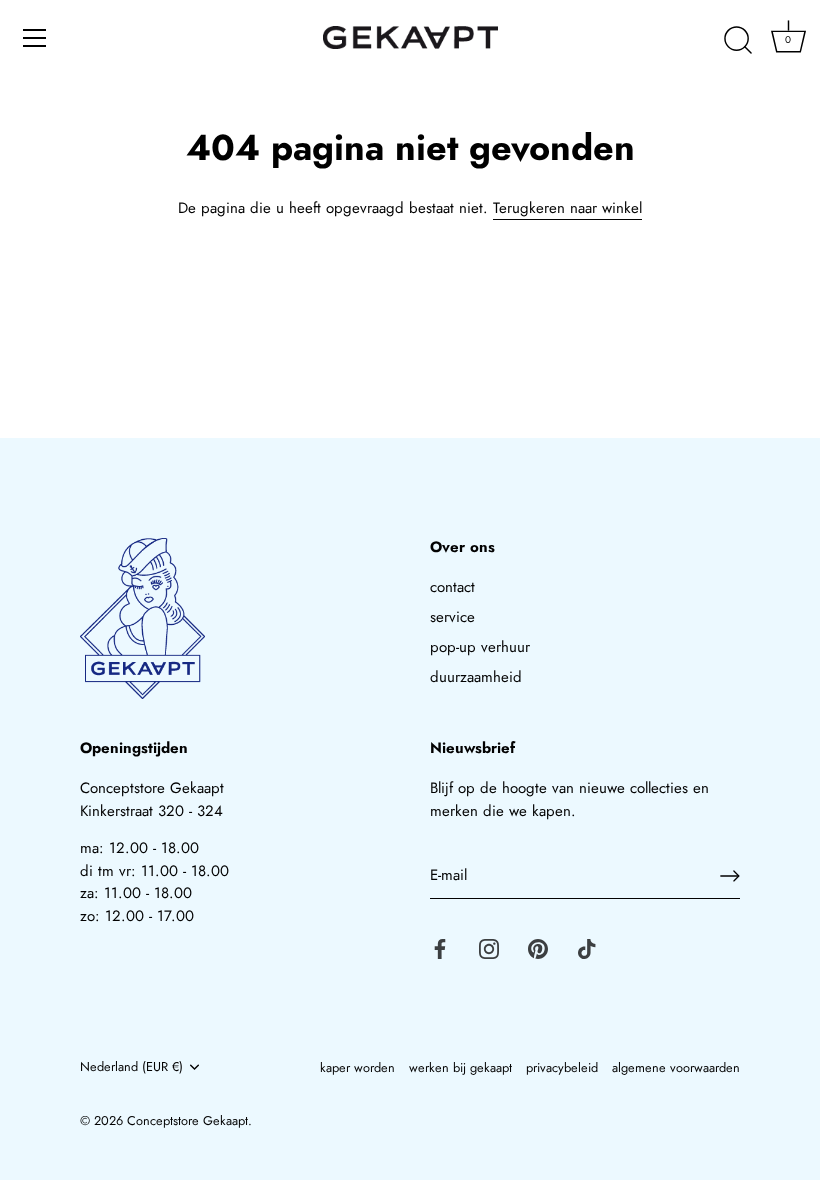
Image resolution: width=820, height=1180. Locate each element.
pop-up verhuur (480, 647)
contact (452, 587)
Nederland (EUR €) (131, 1067)
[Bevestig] (730, 876)
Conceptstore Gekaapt (187, 1120)
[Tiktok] (587, 948)
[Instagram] (489, 948)
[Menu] (35, 38)
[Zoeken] (738, 41)
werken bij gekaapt (460, 1067)
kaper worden (357, 1067)
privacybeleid (562, 1067)
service (452, 617)
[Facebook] (440, 948)
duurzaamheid (476, 677)
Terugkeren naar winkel (567, 208)
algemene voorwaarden (676, 1067)
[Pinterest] (538, 948)
